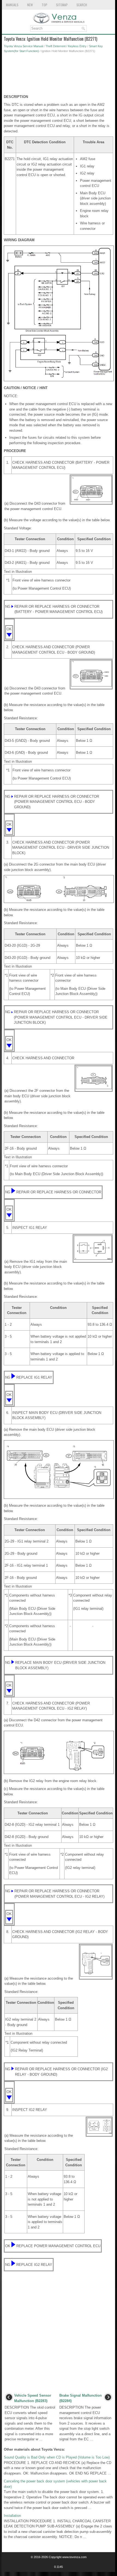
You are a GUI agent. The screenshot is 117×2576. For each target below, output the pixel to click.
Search (82, 5)
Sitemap (62, 5)
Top (44, 5)
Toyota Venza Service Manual (23, 46)
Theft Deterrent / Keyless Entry (66, 46)
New (30, 5)
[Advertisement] (59, 75)
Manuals (12, 5)
